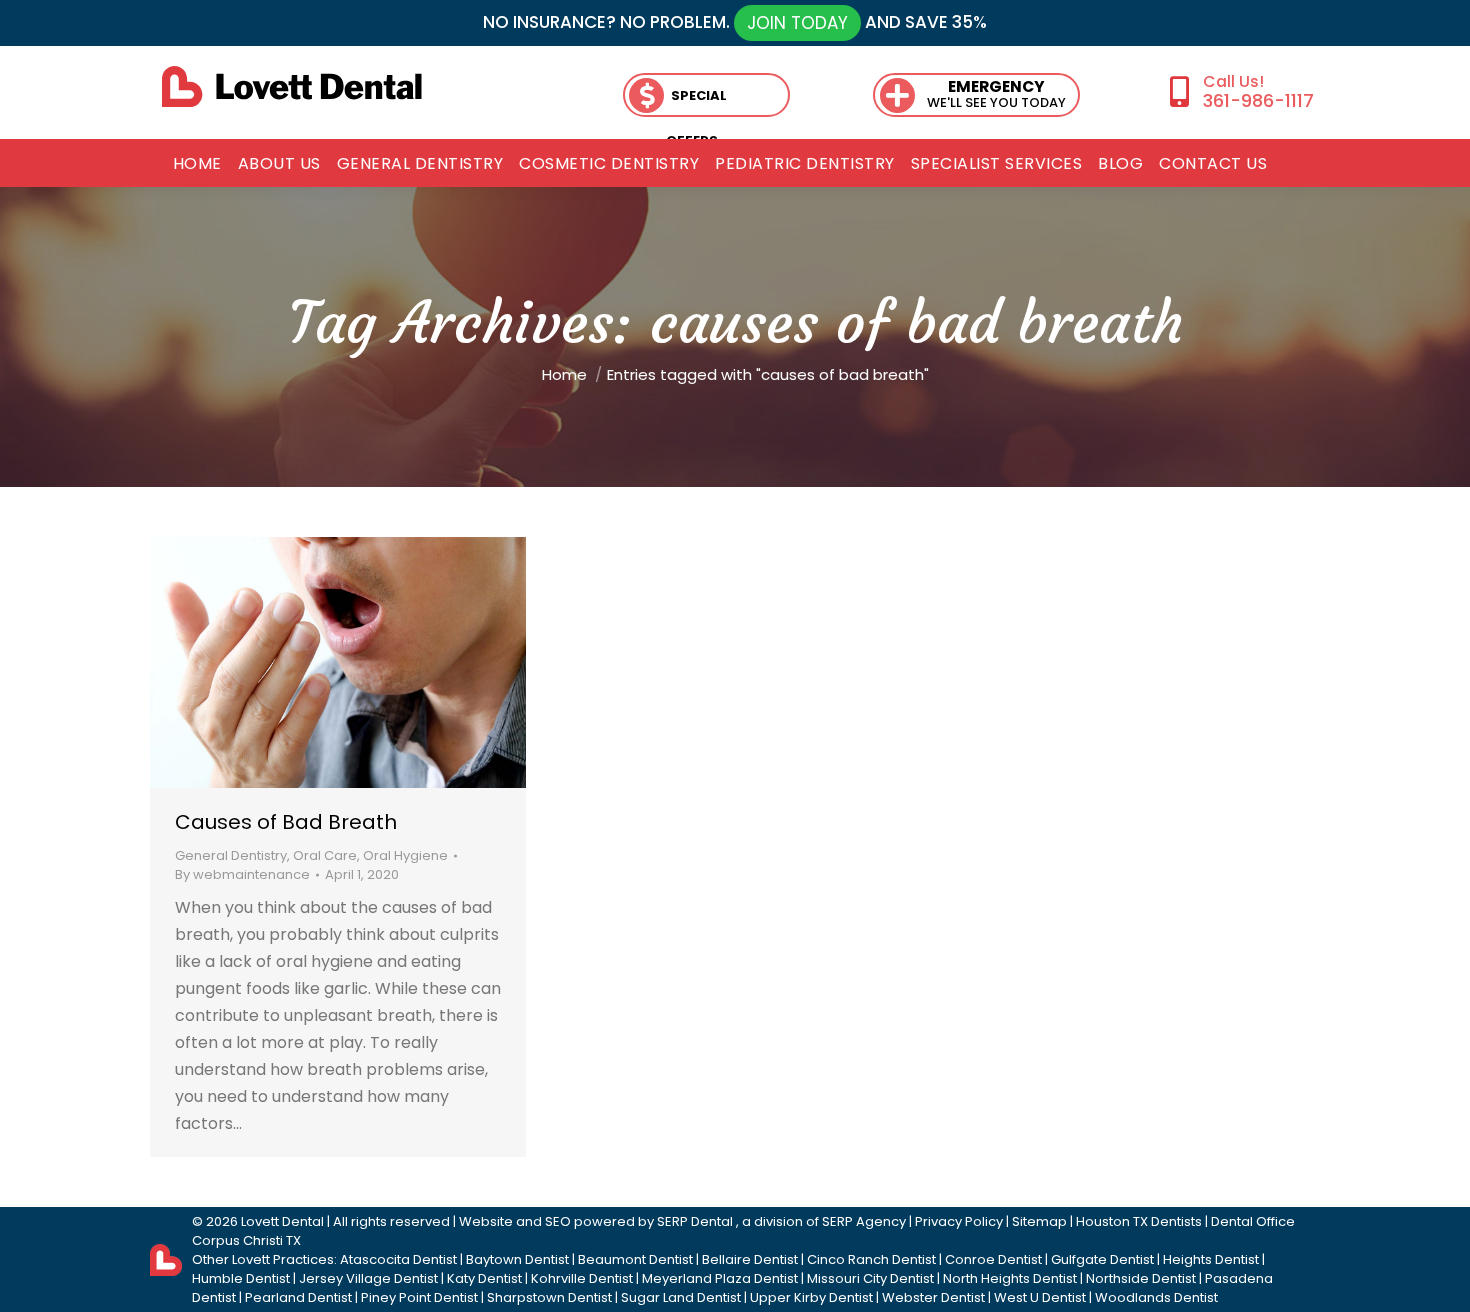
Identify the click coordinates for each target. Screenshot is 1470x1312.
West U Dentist (1040, 1297)
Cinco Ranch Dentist (871, 1259)
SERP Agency (864, 1221)
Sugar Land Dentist (681, 1297)
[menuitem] (197, 164)
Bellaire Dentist (750, 1259)
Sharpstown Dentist (549, 1297)
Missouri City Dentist (870, 1278)
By (242, 874)
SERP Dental (695, 1221)
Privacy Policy (959, 1221)
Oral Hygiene (405, 855)
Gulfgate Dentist (1102, 1259)
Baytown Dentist (517, 1259)
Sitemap (1039, 1221)
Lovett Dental (282, 1221)
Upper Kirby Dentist (811, 1297)
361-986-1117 (1258, 100)
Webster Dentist (933, 1297)
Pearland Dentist (298, 1297)
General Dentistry (231, 855)
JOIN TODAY (797, 23)
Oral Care (325, 855)
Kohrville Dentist (582, 1278)
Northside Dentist (1141, 1278)
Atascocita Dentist (398, 1259)
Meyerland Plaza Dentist (720, 1278)
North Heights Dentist (1010, 1278)
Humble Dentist (241, 1278)
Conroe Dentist (993, 1259)
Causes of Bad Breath (286, 822)
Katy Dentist (484, 1278)
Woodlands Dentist (1156, 1297)
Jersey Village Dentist (368, 1278)
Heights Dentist (1211, 1259)
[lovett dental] (292, 86)
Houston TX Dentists (1139, 1221)
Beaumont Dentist (635, 1259)
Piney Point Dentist (419, 1297)
